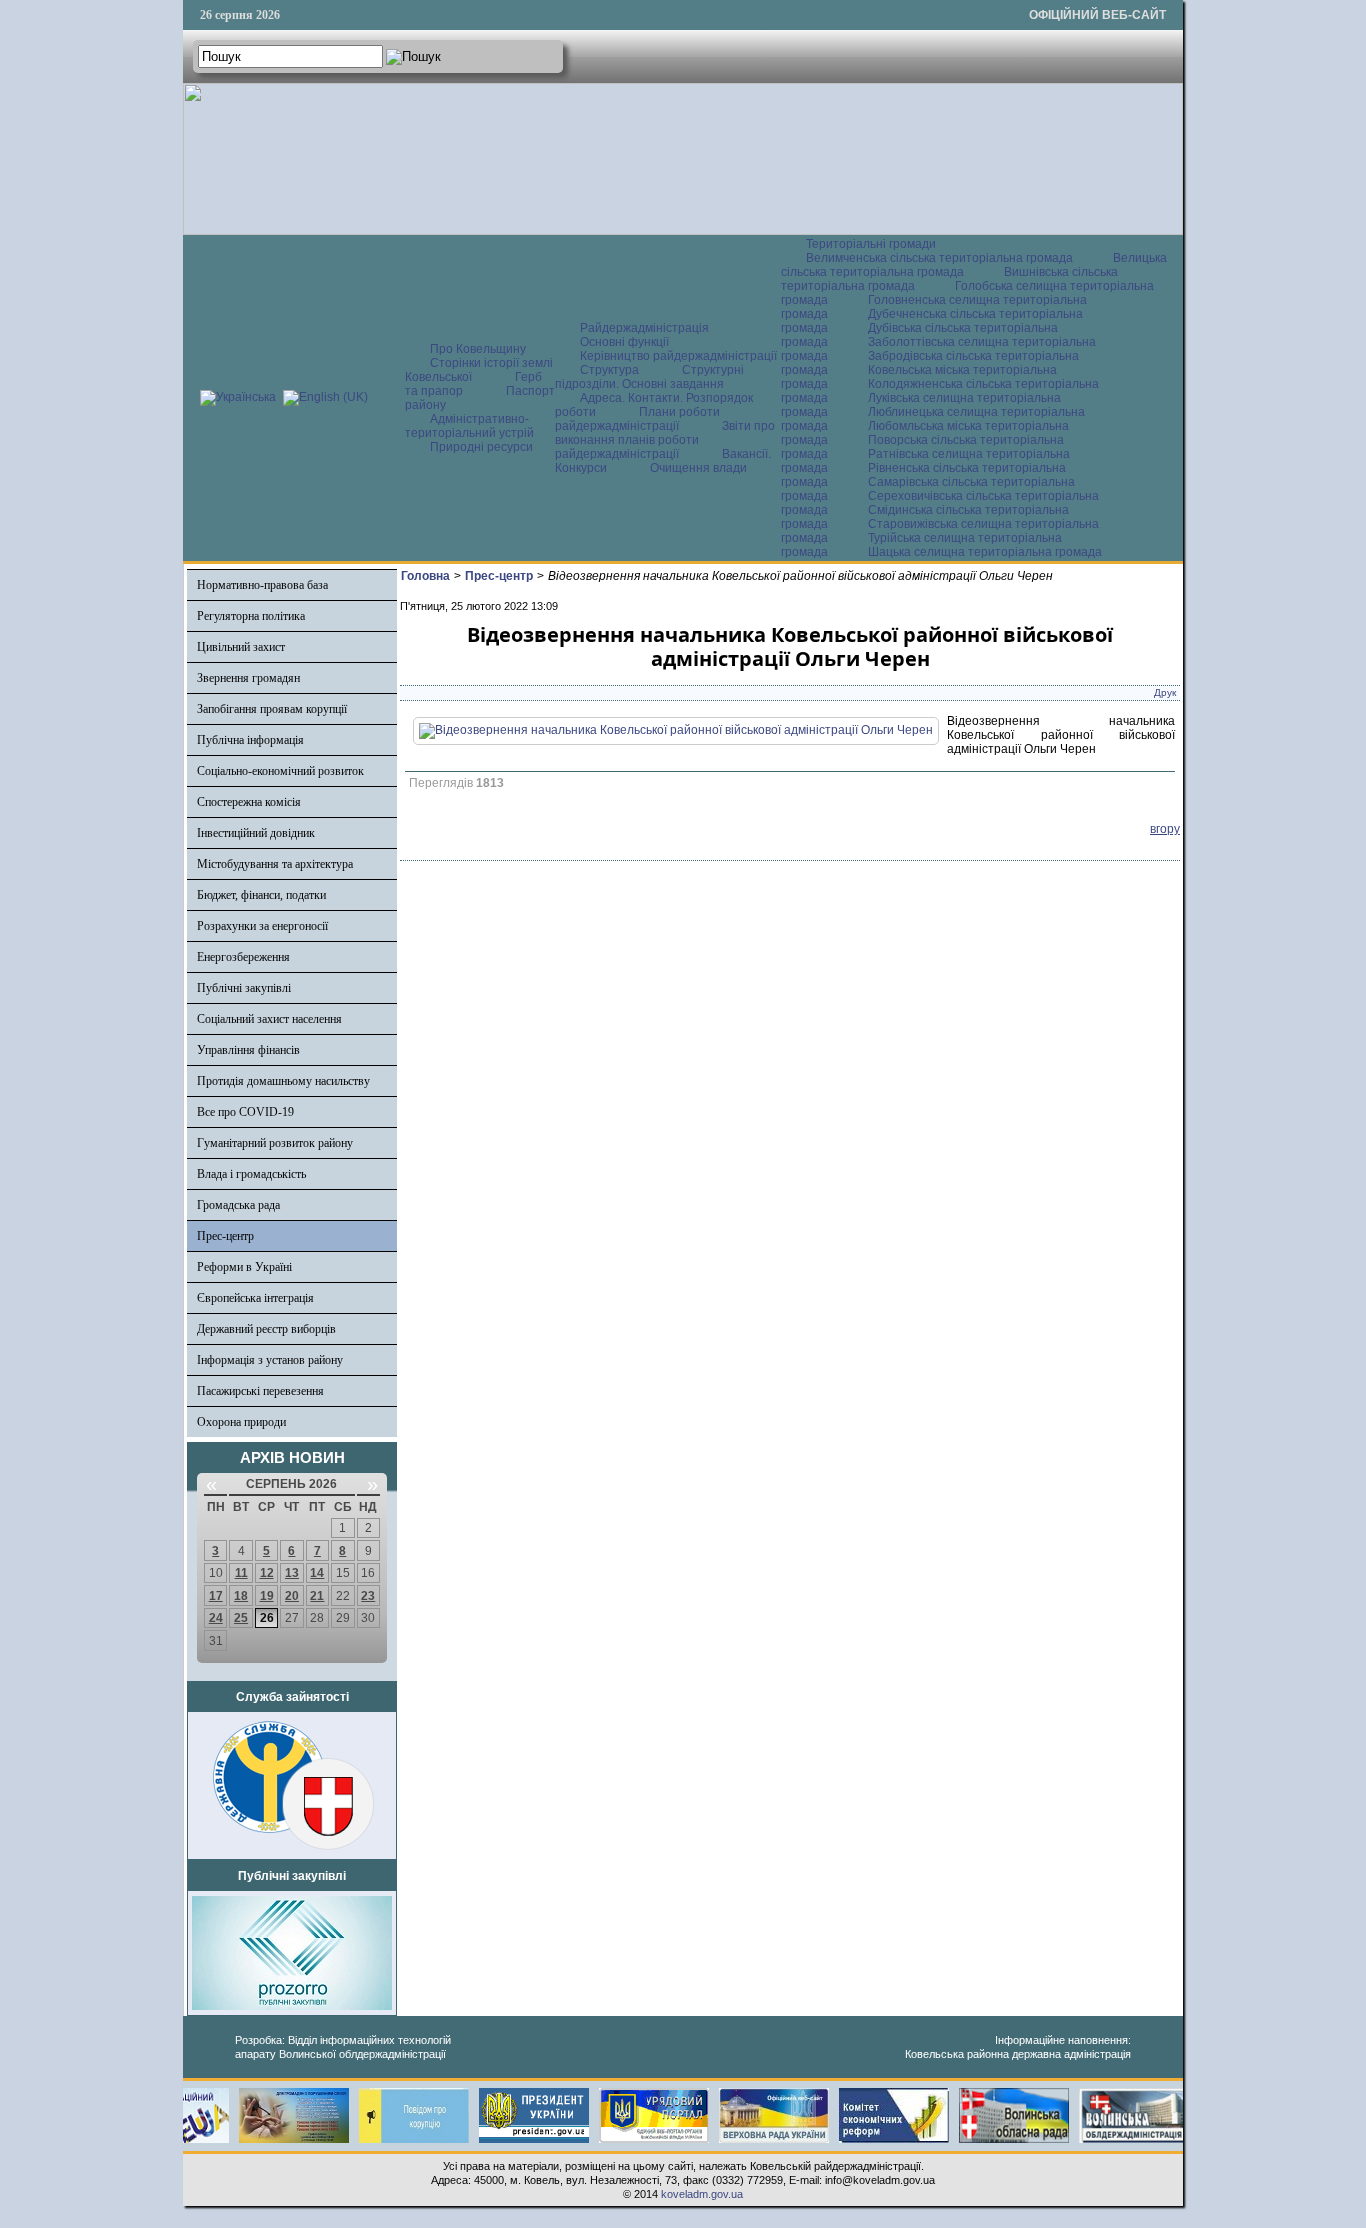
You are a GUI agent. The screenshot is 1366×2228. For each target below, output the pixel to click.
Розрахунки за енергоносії (262, 926)
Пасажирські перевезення (260, 1391)
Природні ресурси (481, 447)
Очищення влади (698, 468)
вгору (1165, 829)
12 (267, 1573)
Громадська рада (238, 1205)
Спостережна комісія (249, 802)
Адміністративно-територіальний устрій (469, 426)
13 (292, 1573)
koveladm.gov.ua (702, 2194)
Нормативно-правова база (262, 585)
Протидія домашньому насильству (283, 1081)
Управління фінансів (248, 1050)
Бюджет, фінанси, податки (261, 895)
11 (241, 1573)
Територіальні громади (871, 244)
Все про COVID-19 (245, 1112)
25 (241, 1618)
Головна (425, 576)
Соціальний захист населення (269, 1019)
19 (267, 1596)
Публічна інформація (250, 740)
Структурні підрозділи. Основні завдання (649, 377)
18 (241, 1596)
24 (216, 1618)
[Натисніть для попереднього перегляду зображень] (676, 730)
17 (216, 1596)
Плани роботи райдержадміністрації (637, 419)
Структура (609, 370)
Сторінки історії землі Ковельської (479, 370)
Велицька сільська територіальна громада (974, 265)
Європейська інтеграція (255, 1298)
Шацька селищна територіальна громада (985, 552)
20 (292, 1596)
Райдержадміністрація (644, 328)
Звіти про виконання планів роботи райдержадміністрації (665, 440)
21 (317, 1596)
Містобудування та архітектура (275, 864)
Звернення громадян (248, 678)
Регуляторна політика (251, 616)
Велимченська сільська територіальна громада (939, 258)
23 (368, 1596)
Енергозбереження (243, 957)
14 (317, 1573)
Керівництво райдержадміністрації (678, 356)
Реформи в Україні (244, 1267)
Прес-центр (225, 1236)
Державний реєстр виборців (266, 1329)
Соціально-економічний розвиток (280, 771)
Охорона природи (241, 1422)
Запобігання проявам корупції (272, 709)
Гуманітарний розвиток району (275, 1143)
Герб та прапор (473, 384)
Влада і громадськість (251, 1174)
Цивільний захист (241, 647)
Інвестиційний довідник (256, 833)
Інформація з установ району (270, 1360)
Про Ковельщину (478, 349)
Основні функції (624, 342)
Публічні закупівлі (244, 988)
